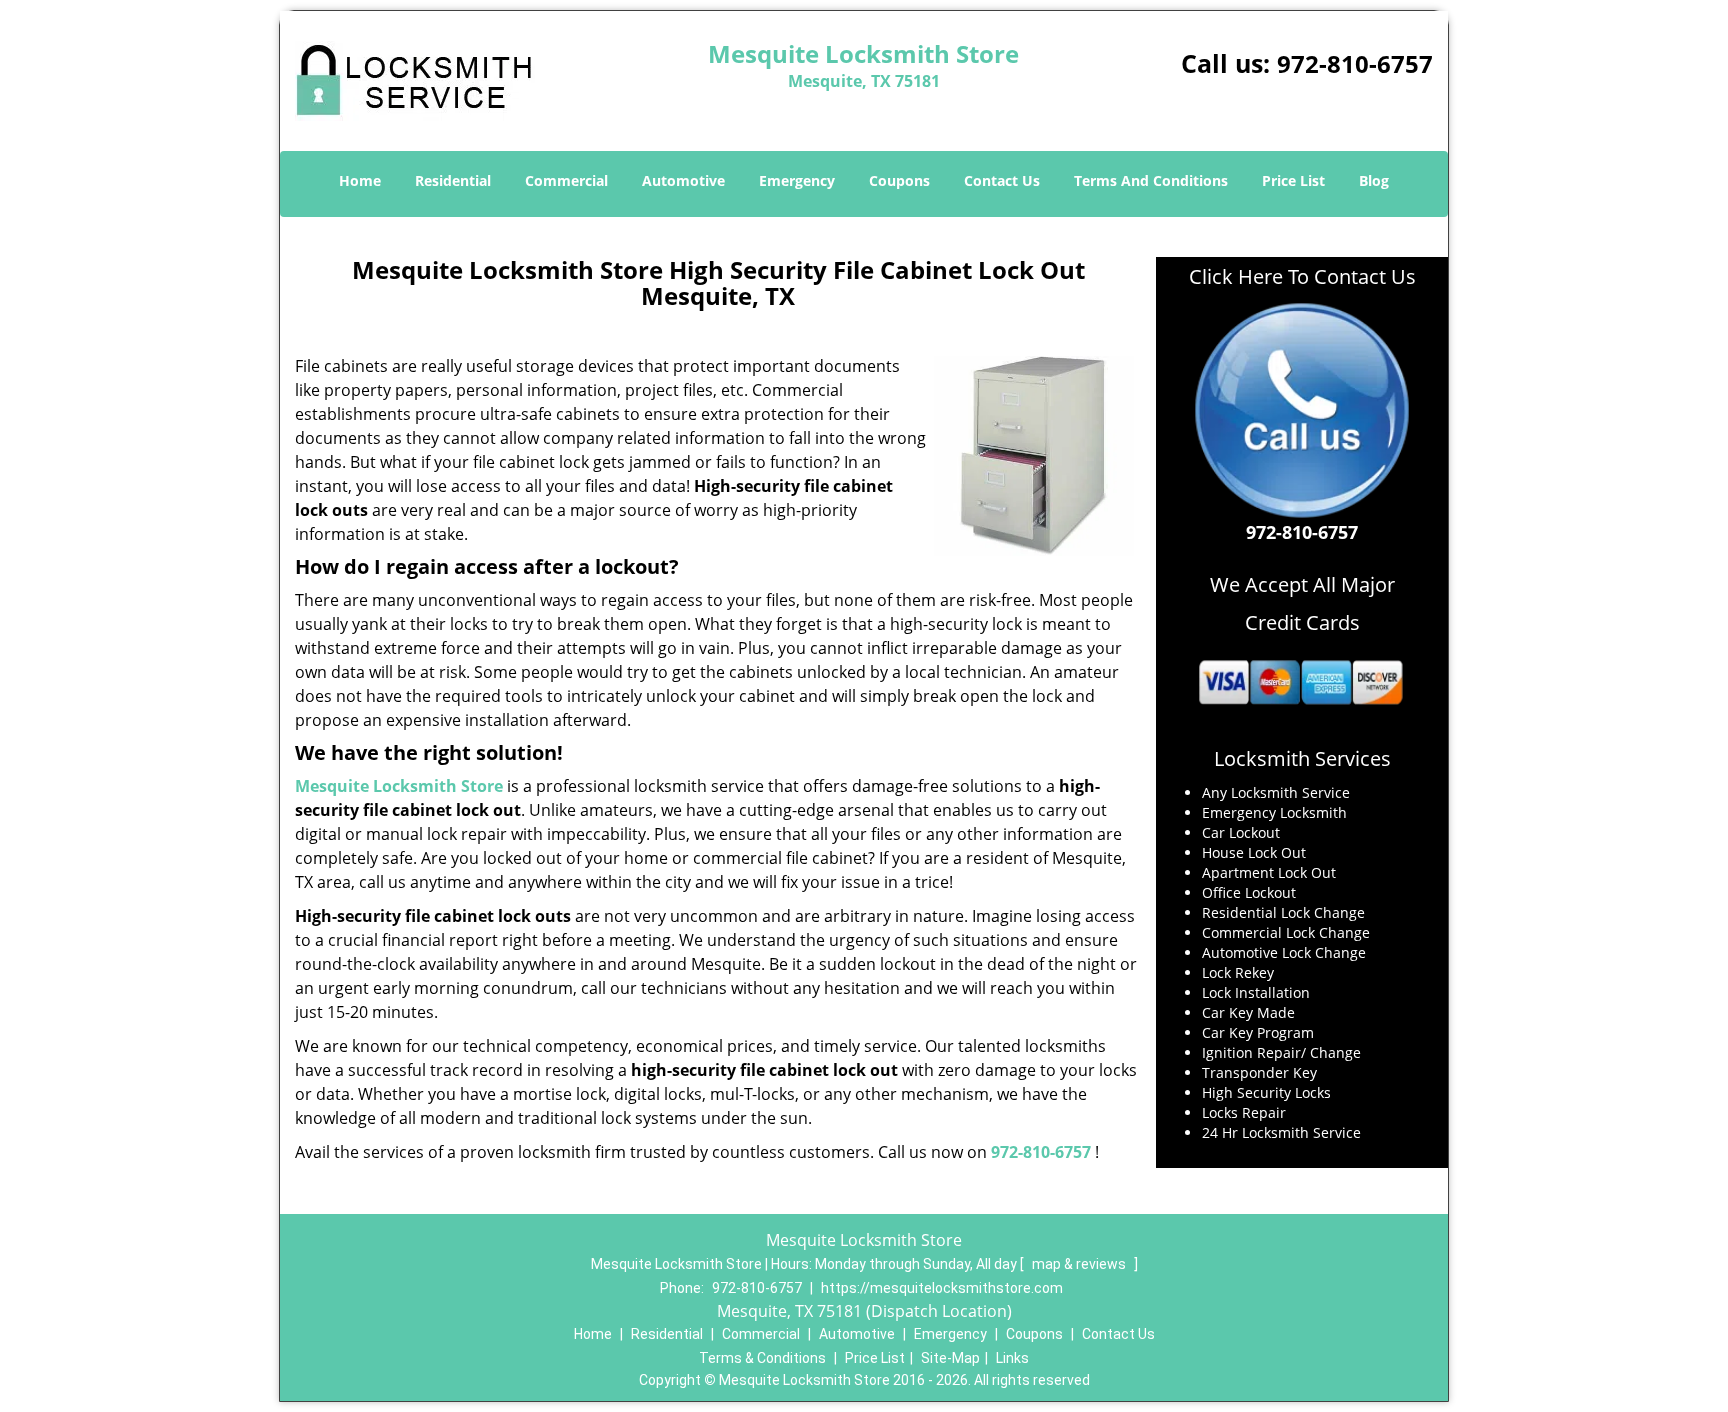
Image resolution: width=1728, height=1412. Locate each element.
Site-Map (950, 1358)
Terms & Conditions (762, 1358)
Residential (453, 180)
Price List (1293, 180)
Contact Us (1002, 180)
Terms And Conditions (1151, 180)
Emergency (797, 180)
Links (1012, 1358)
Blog (1374, 180)
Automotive (683, 180)
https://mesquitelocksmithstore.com (942, 1288)
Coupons (899, 180)
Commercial (566, 180)
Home (360, 180)
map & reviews (1080, 1264)
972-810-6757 (1355, 63)
